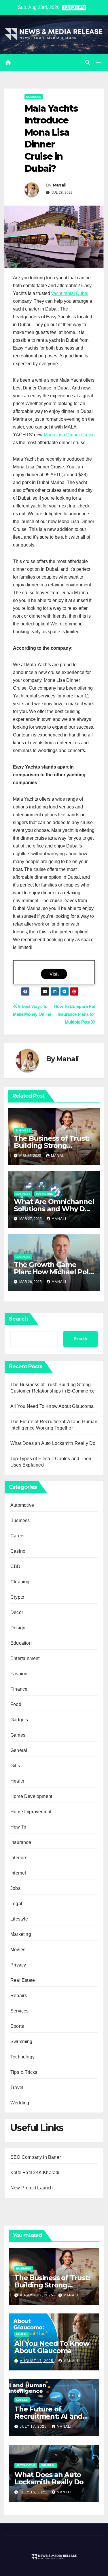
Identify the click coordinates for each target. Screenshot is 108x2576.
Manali (59, 185)
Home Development (31, 1796)
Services (20, 2011)
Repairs (19, 1996)
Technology (22, 2057)
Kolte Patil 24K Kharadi (35, 2172)
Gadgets (19, 1720)
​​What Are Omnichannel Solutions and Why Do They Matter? (54, 1209)
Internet (18, 1873)
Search (18, 1319)
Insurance (21, 1842)
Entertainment (25, 1658)
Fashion (19, 1674)
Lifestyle (19, 1919)
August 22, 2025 (37, 2295)
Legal (16, 1904)
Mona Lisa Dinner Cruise (69, 435)
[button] (88, 63)
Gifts (15, 1766)
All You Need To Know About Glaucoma (52, 1406)
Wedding (20, 2103)
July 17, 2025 (34, 2427)
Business (34, 97)
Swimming (21, 2042)
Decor (17, 1612)
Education (21, 1643)
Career (18, 1536)
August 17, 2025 (37, 2361)
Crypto (17, 1597)
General (19, 1750)
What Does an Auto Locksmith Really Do (53, 1443)
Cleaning (20, 1582)
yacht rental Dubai (70, 293)
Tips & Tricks (24, 2072)
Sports (17, 2026)
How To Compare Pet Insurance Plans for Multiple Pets (75, 1014)
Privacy (18, 1965)
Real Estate (23, 1980)
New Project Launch (32, 2188)
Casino (18, 1551)
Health (17, 1781)
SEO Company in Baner (36, 2157)
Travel (17, 2087)
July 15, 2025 (34, 2492)
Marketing (45, 1194)
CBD (16, 1566)
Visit (54, 974)
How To (18, 1827)
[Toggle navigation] (99, 63)
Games (18, 1735)
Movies (18, 1950)
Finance (19, 1689)
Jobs (15, 1888)
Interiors (19, 1858)
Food (16, 1704)
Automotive (22, 1505)
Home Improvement (31, 1812)
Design (18, 1628)
